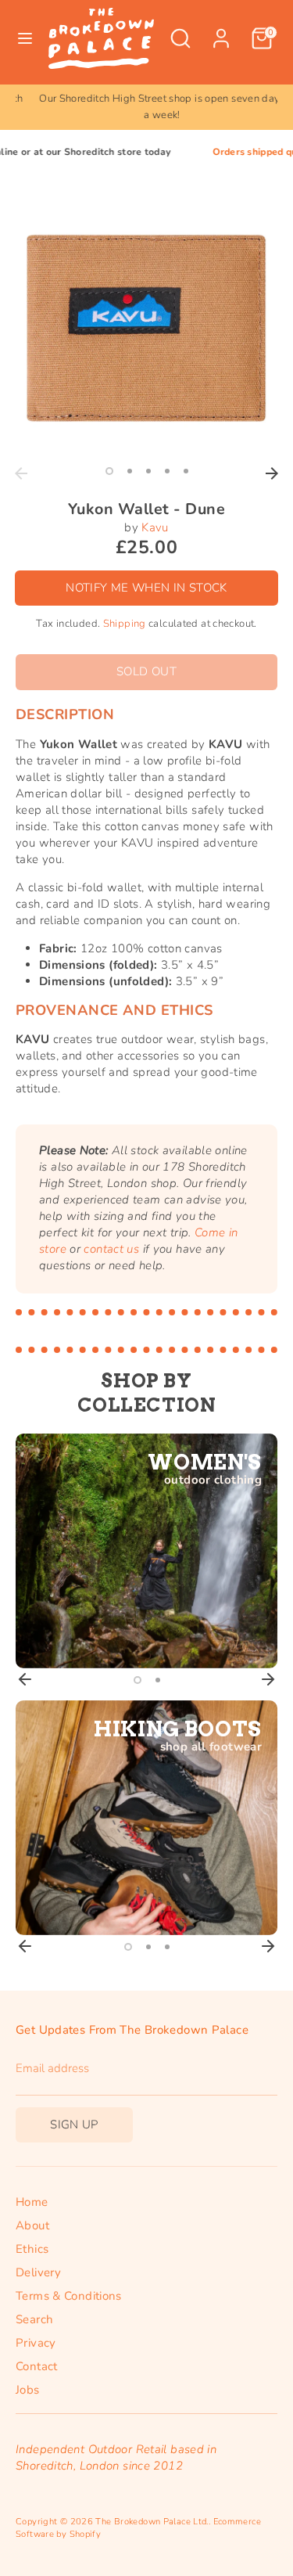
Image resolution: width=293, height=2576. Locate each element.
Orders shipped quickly (240, 152)
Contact (37, 2366)
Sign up (74, 2124)
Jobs (28, 2390)
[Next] (272, 473)
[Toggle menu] (25, 38)
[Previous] (21, 473)
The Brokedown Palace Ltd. (152, 2522)
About (32, 2225)
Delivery (38, 2272)
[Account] (221, 31)
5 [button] (186, 471)
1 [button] (109, 471)
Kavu (155, 527)
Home (32, 2202)
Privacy (36, 2343)
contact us (111, 1249)
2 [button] (130, 471)
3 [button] (148, 471)
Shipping (125, 624)
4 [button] (167, 471)
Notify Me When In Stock (146, 588)
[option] (146, 107)
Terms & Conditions (69, 2296)
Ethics (32, 2249)
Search (34, 2319)
